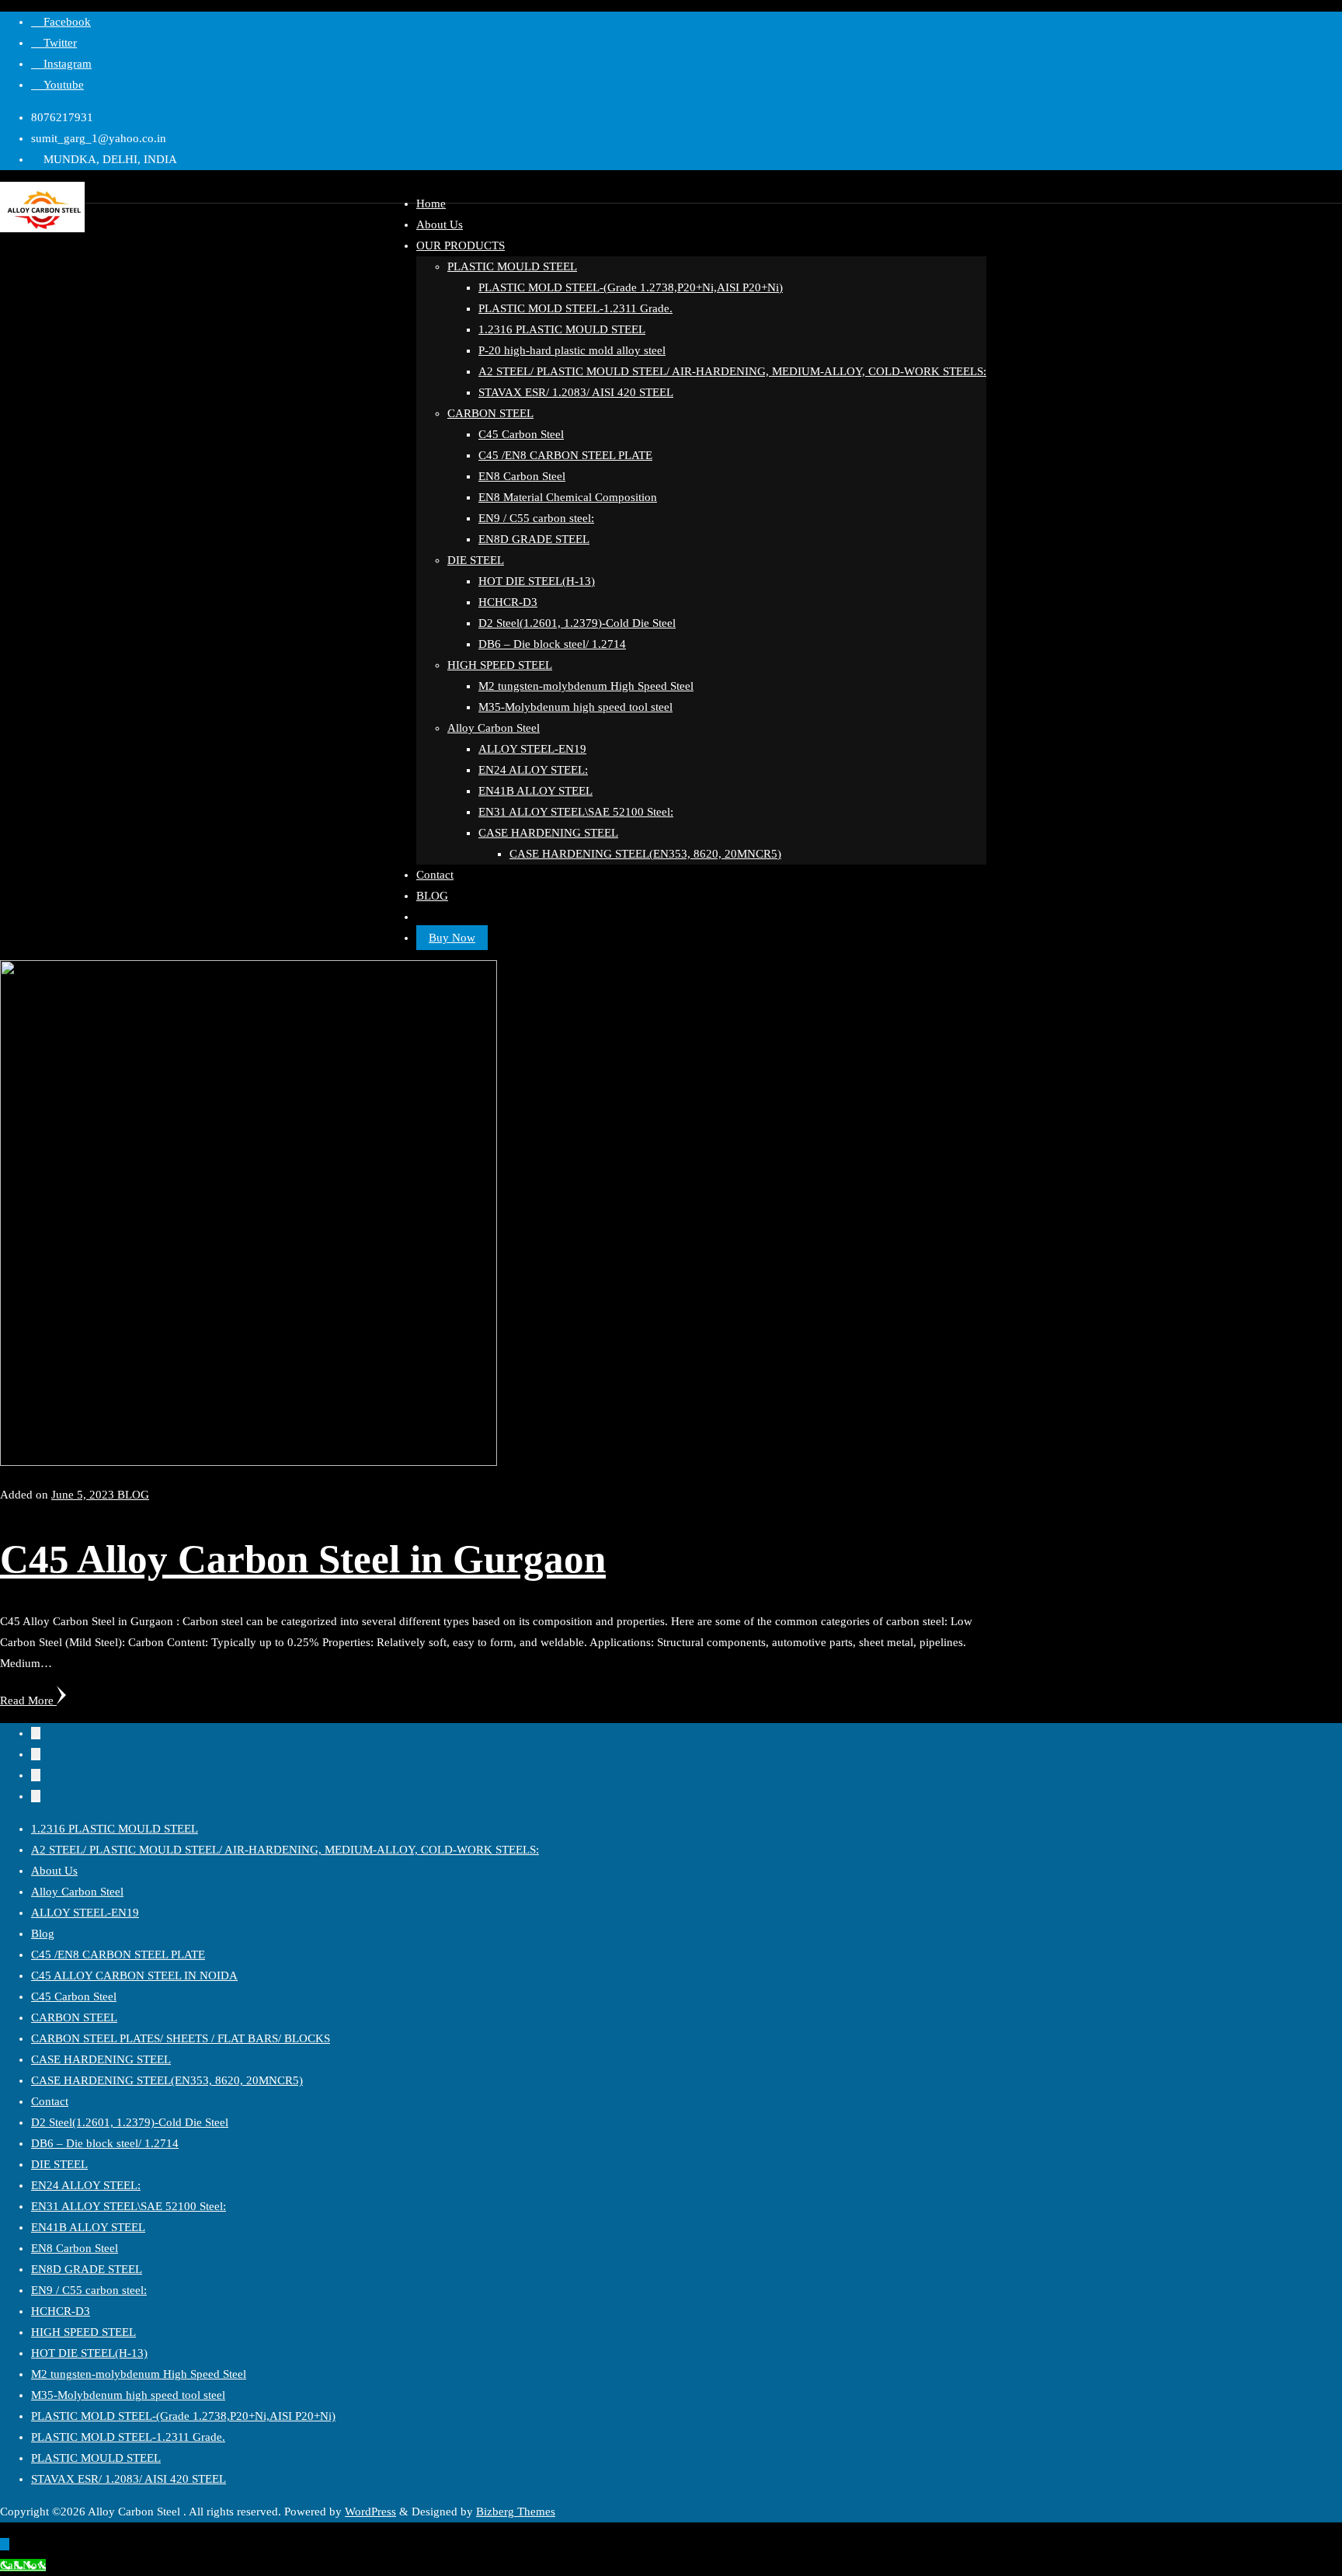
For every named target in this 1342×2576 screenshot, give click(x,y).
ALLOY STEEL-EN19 (85, 1913)
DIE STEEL (59, 2164)
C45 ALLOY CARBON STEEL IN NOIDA (134, 1976)
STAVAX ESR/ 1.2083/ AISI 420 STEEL (129, 2479)
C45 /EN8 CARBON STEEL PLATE (118, 1955)
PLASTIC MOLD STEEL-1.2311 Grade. (128, 2437)
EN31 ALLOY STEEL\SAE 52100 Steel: (129, 2206)
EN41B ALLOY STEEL (88, 2227)
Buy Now (452, 938)
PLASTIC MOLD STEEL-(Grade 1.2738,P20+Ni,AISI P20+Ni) (183, 2416)
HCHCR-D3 (61, 2311)
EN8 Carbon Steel (75, 2248)
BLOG (133, 1495)
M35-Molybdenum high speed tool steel (128, 2395)
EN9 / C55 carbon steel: (89, 2290)
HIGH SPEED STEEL (83, 2332)
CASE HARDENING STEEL (101, 2059)
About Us (54, 1871)
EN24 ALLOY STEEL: (86, 2185)
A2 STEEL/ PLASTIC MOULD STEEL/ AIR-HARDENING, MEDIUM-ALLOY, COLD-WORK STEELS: (285, 1850)
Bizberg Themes (516, 2512)
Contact (50, 2101)
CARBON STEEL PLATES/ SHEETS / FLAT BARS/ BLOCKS (181, 2038)
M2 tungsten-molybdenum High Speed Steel (139, 2374)
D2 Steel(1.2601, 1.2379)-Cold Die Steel (130, 2122)
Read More (28, 1701)
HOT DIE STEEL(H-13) (89, 2353)
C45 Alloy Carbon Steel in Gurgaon (303, 1559)
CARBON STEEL (74, 2017)
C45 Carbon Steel (74, 1996)
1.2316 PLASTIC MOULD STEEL (115, 1829)
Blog (43, 1934)
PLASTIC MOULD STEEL (96, 2458)
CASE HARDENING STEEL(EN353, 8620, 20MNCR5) (167, 2080)
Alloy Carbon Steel (77, 1892)
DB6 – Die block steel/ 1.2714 (105, 2143)
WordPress (370, 2512)
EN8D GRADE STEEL (87, 2269)
